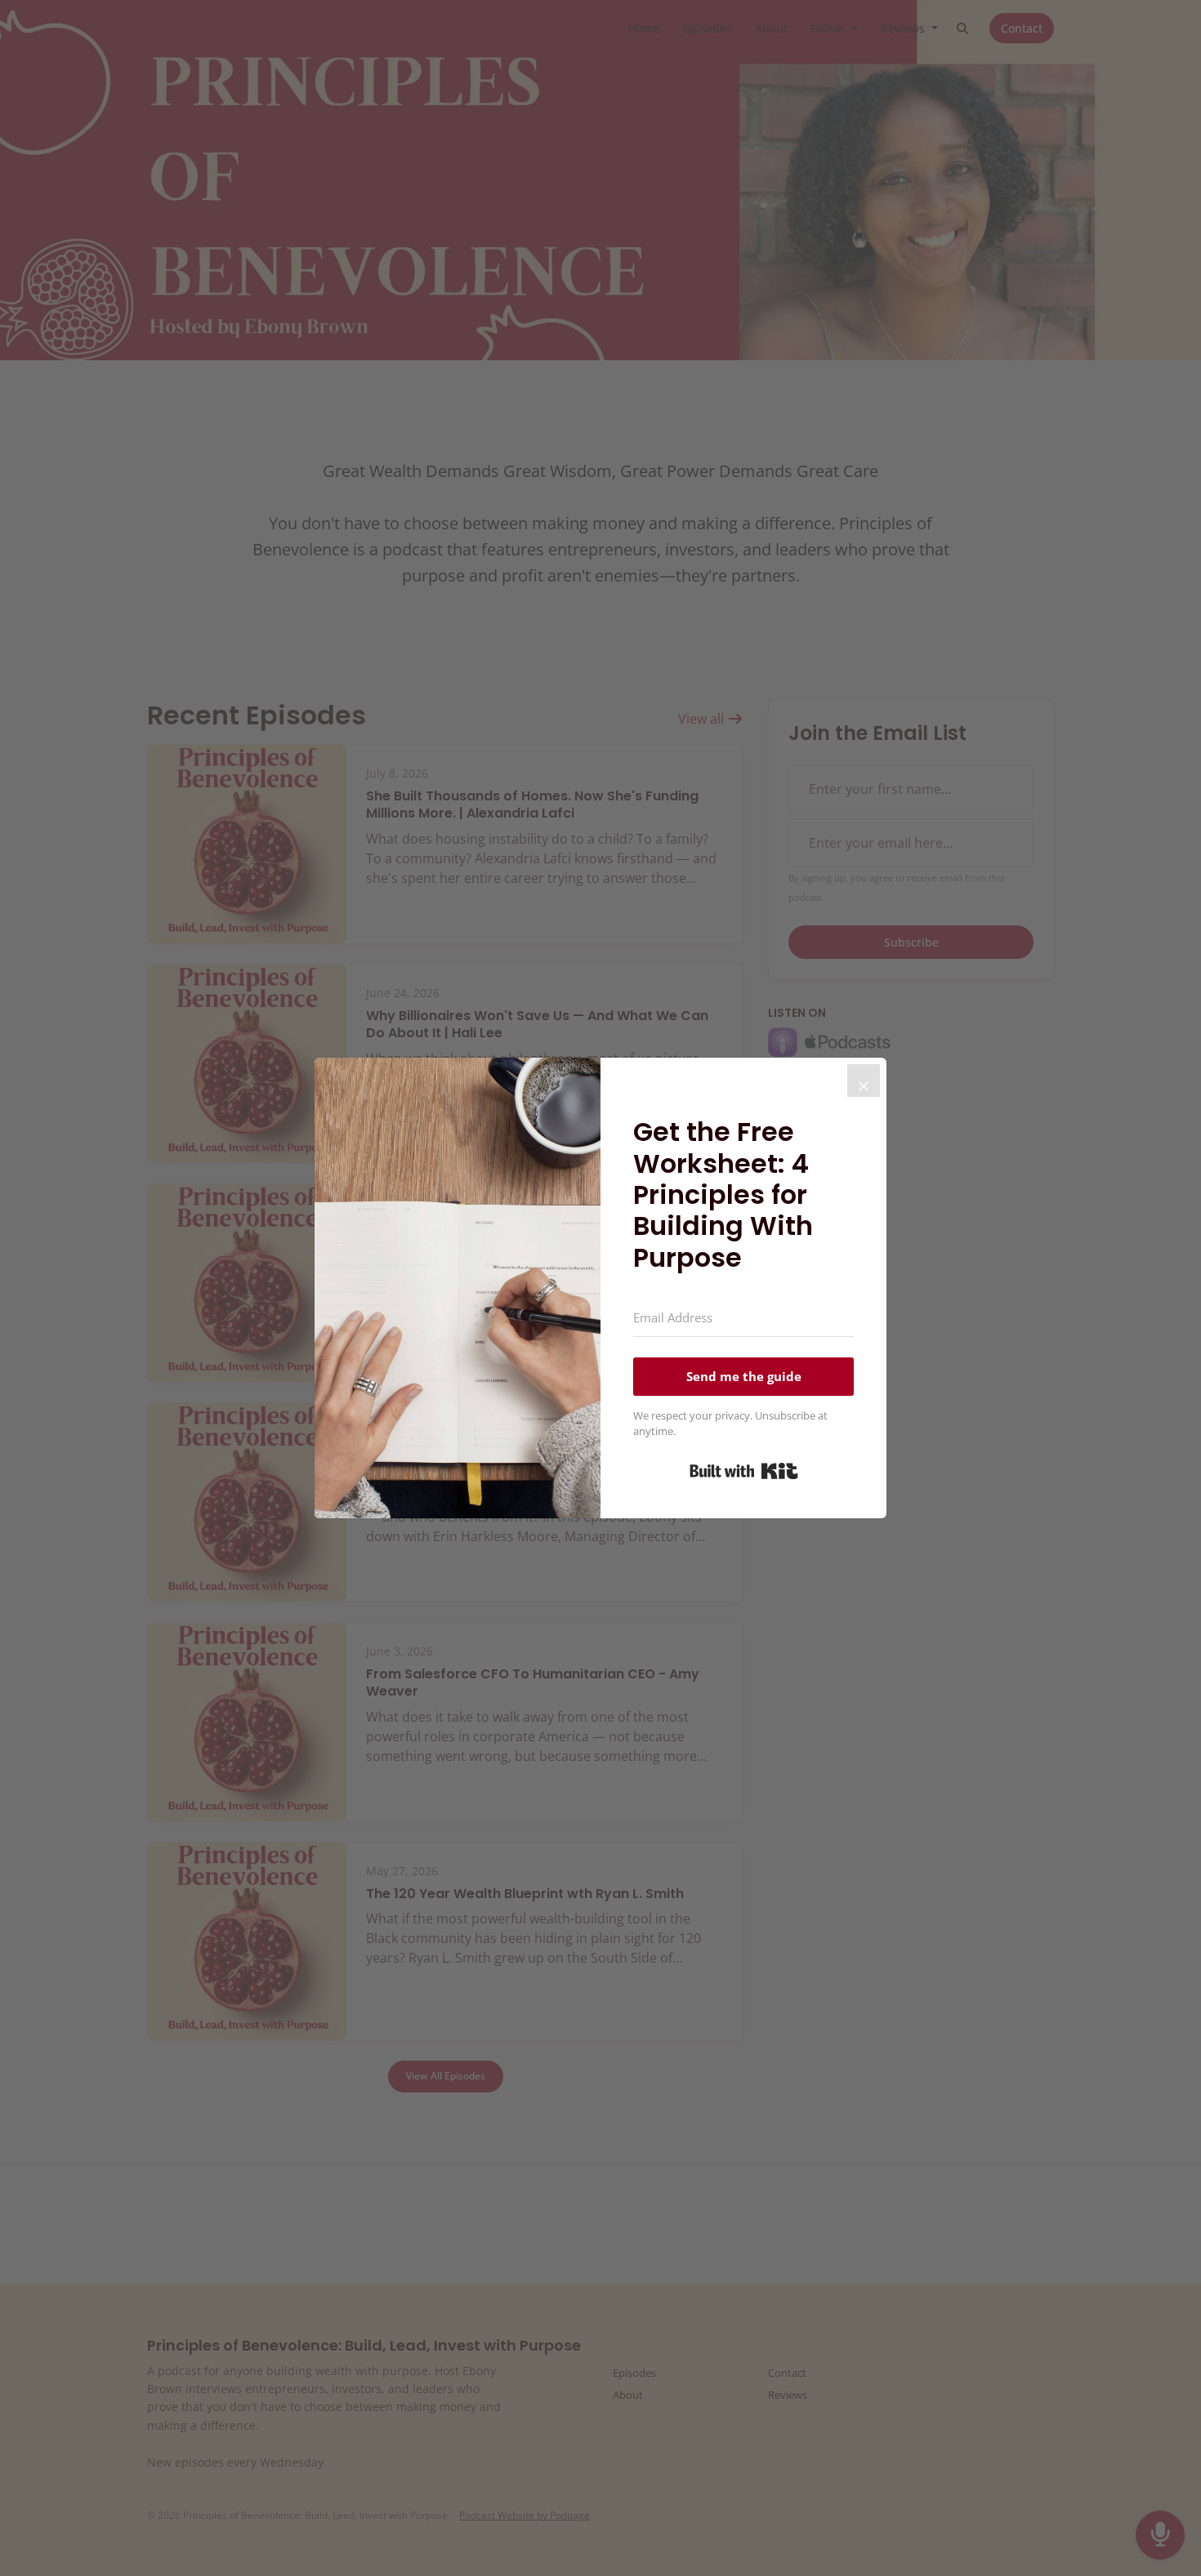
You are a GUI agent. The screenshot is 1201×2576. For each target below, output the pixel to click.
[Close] (864, 1081)
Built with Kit (744, 1471)
